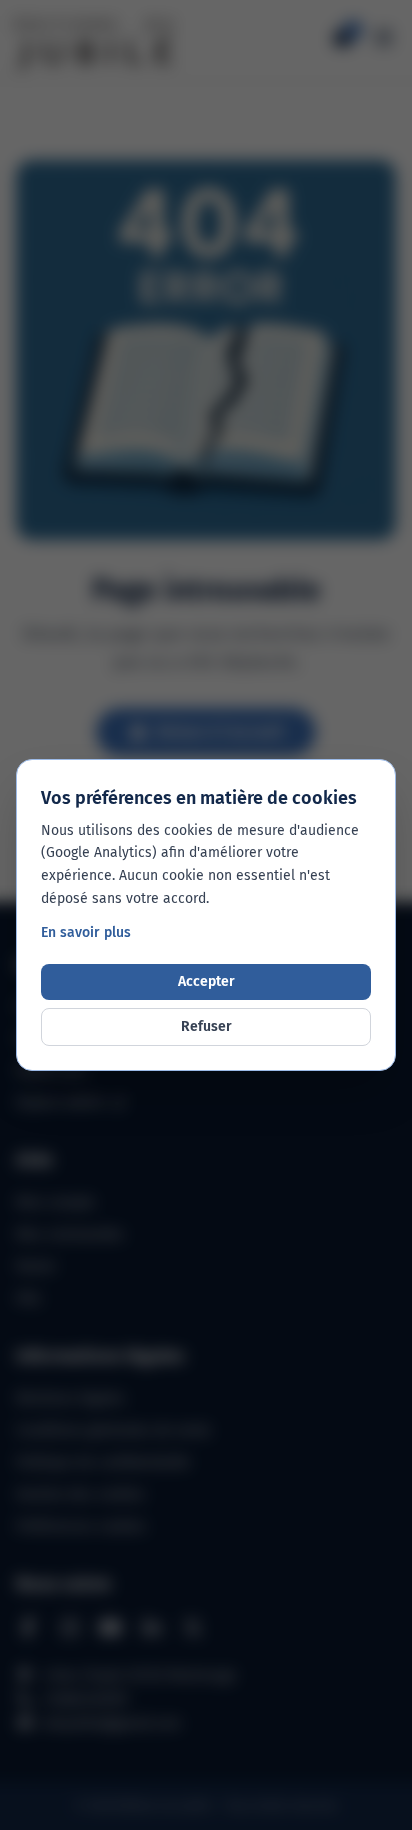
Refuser (206, 1026)
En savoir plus (86, 932)
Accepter (206, 981)
